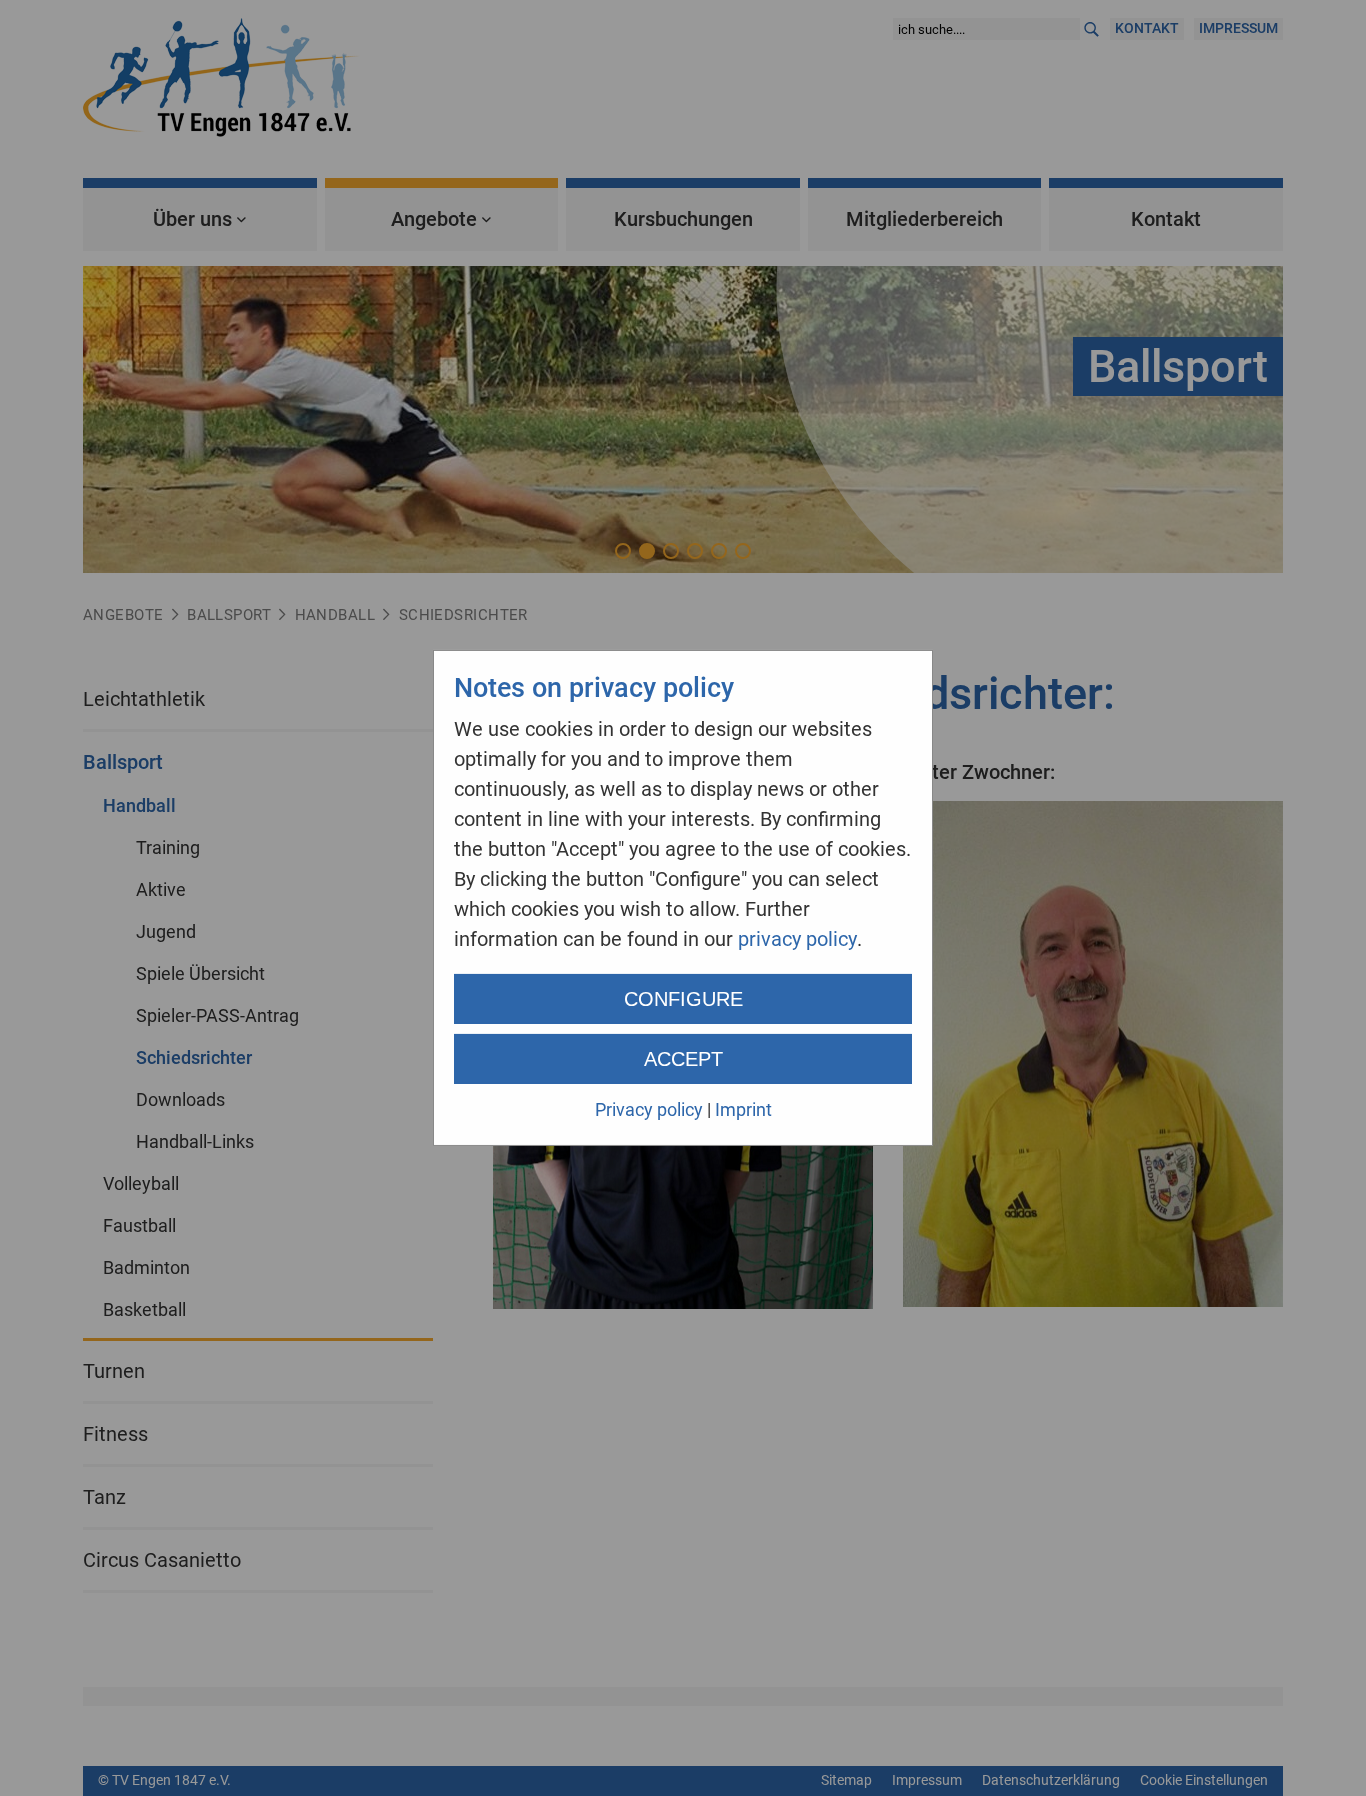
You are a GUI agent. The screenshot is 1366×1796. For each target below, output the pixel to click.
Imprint (743, 1109)
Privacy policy (649, 1109)
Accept (683, 1059)
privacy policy (797, 939)
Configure (683, 999)
